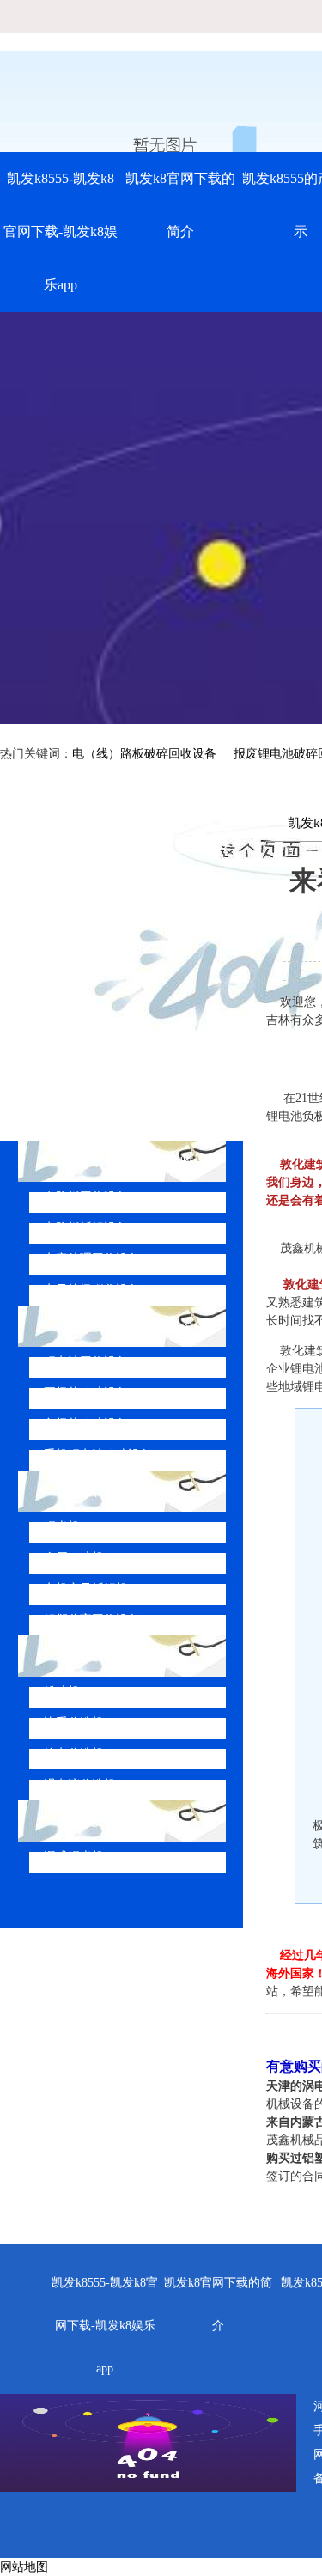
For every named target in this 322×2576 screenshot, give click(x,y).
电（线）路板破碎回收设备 (144, 754)
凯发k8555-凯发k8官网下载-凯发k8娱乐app (61, 231)
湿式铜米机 (74, 1857)
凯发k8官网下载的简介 (180, 205)
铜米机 (62, 1527)
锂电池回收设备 (86, 1362)
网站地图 (24, 2567)
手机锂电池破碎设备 (98, 1455)
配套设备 (84, 1656)
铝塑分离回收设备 (92, 1620)
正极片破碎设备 (86, 1393)
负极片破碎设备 (86, 1424)
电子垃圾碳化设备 (92, 1290)
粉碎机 (62, 1692)
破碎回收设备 (98, 1491)
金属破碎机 (74, 1558)
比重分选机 (74, 1723)
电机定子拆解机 (86, 1589)
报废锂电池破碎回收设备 (132, 1326)
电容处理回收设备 (92, 1259)
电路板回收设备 (86, 1197)
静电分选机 (74, 1754)
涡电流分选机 (80, 1784)
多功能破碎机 (98, 1821)
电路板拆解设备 (86, 1228)
